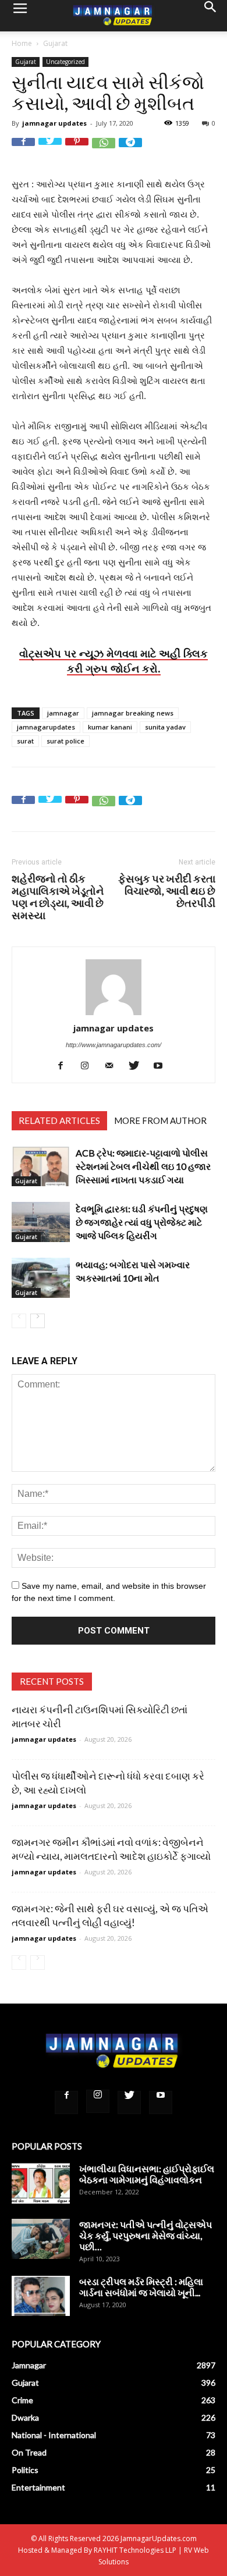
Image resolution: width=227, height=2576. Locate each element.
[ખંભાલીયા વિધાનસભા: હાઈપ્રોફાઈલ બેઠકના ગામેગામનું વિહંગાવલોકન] (41, 2183)
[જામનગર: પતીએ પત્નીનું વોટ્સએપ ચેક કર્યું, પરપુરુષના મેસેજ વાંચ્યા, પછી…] (41, 2239)
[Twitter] (138, 1065)
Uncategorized (65, 62)
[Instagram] (89, 1065)
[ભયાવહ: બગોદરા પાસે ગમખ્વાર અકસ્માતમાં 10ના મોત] (41, 1278)
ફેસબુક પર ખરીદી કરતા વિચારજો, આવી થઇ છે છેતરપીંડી (167, 891)
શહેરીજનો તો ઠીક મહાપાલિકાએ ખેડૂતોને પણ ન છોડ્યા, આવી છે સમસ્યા (58, 897)
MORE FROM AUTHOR (160, 1120)
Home (22, 43)
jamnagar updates (54, 123)
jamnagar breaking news (133, 713)
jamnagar (63, 713)
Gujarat (55, 43)
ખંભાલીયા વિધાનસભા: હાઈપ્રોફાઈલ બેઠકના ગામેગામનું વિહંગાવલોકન (147, 2174)
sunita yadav (165, 727)
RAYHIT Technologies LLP (135, 2550)
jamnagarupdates (46, 727)
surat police (65, 741)
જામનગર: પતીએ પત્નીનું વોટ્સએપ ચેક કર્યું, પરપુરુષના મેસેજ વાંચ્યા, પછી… (146, 2235)
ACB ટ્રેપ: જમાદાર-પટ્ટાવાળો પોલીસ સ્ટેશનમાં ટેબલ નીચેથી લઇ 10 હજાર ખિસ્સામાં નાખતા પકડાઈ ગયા (143, 1166)
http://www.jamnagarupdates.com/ (114, 1045)
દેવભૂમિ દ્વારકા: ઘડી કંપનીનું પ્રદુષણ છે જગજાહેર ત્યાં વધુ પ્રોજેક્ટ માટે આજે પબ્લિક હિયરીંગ (142, 1222)
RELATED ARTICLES (59, 1120)
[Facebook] (65, 1065)
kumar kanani (110, 727)
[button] (211, 16)
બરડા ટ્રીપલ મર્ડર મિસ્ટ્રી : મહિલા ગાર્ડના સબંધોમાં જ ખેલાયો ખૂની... (141, 2287)
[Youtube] (163, 1065)
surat (25, 741)
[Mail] (114, 1065)
